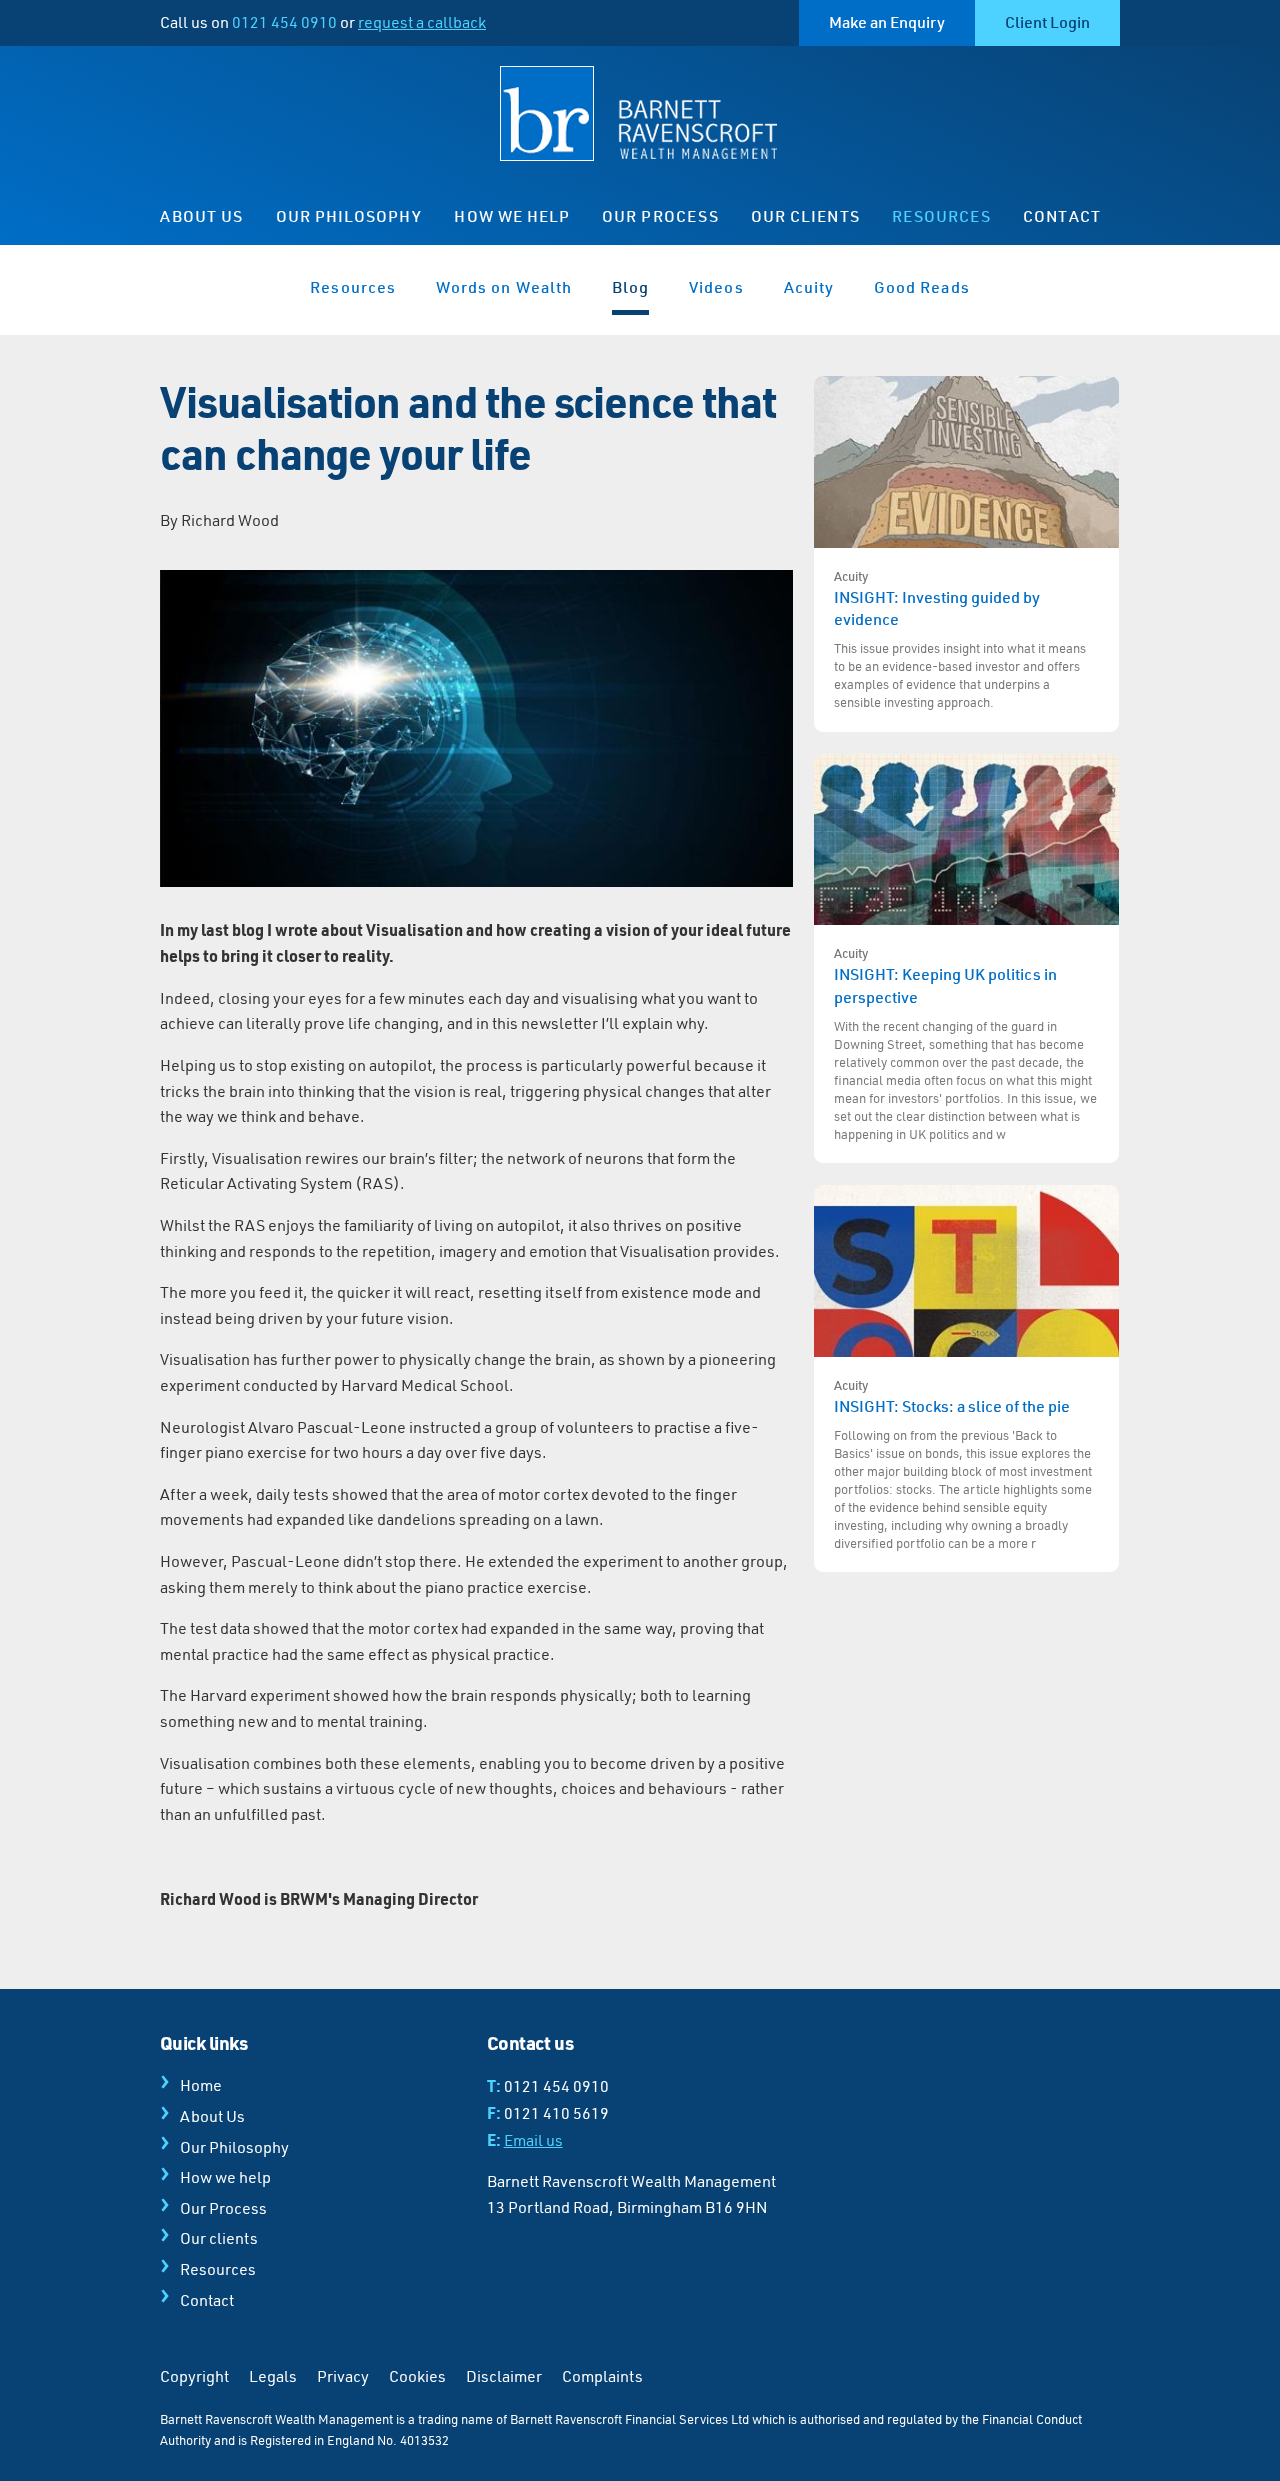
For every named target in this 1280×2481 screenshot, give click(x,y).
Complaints (602, 2376)
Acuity (809, 287)
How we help (512, 216)
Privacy (343, 2376)
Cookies (417, 2376)
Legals (273, 2376)
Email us (533, 2140)
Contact (1061, 216)
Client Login (1047, 22)
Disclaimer (504, 2376)
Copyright (194, 2376)
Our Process (660, 216)
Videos (716, 287)
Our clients (805, 216)
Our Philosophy (349, 216)
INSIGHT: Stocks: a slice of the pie (963, 1464)
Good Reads (922, 287)
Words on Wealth (504, 287)
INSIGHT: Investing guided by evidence (960, 639)
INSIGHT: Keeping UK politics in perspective (965, 1043)
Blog (630, 287)
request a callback (422, 22)
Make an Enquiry (887, 22)
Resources (942, 216)
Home (201, 2085)
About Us (202, 216)
